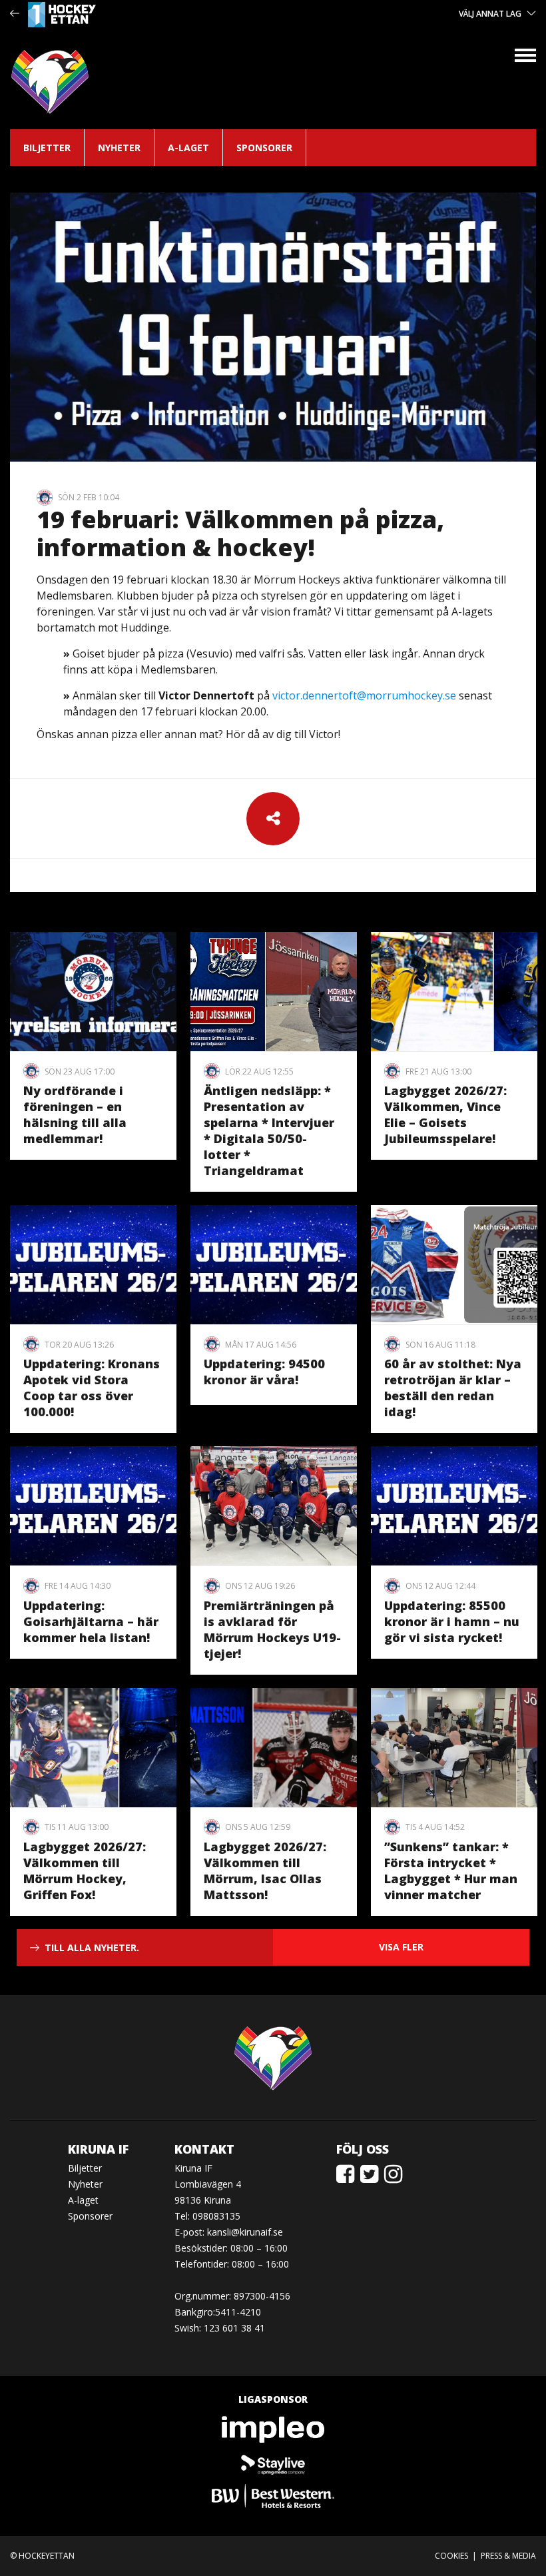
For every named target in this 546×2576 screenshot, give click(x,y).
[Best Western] (273, 2496)
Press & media (508, 2556)
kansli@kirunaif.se (245, 2232)
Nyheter (119, 148)
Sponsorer (264, 148)
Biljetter (47, 148)
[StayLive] (273, 2463)
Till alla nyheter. (92, 1947)
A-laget (188, 148)
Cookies (451, 2556)
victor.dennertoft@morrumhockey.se (364, 695)
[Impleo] (273, 2429)
